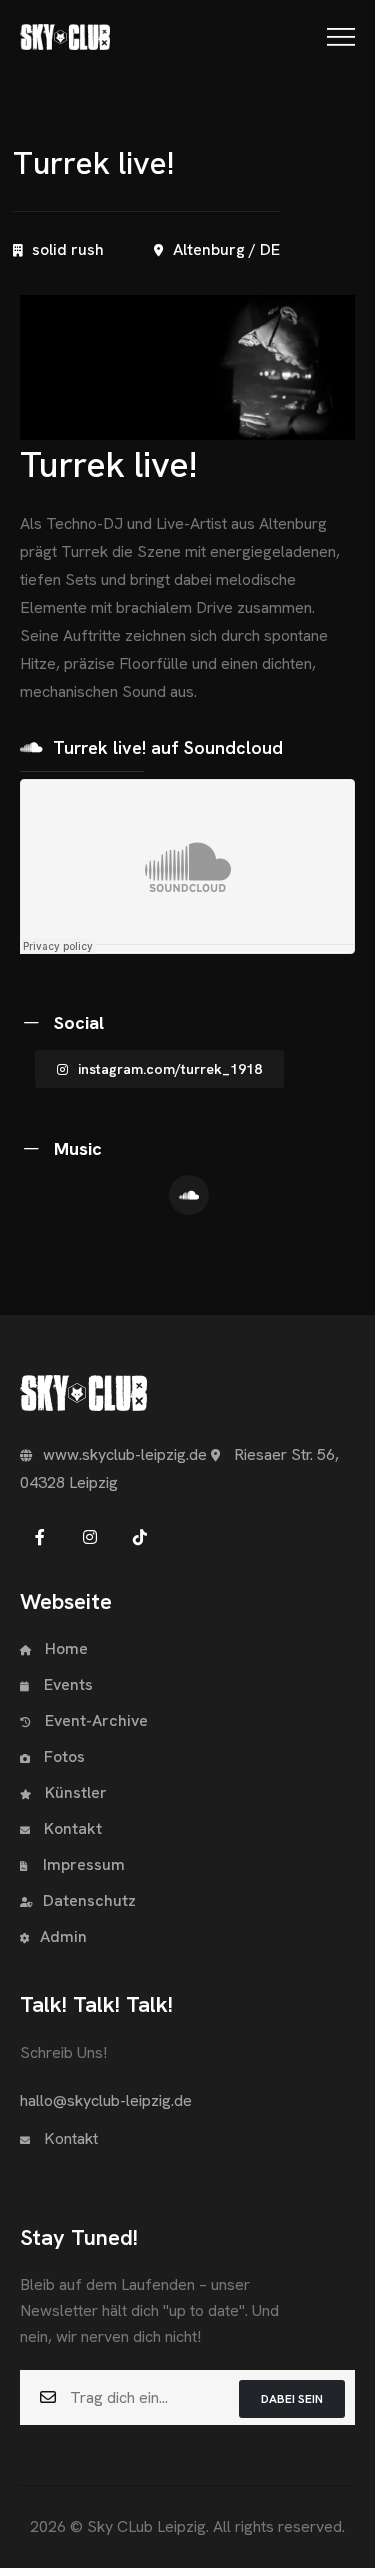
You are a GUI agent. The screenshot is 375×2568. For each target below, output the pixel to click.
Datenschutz (89, 1900)
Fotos (62, 1756)
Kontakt (71, 1828)
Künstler (74, 1792)
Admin (63, 1936)
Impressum (84, 1864)
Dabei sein (292, 2399)
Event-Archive (96, 1720)
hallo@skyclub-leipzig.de (106, 2100)
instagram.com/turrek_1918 (170, 1069)
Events (68, 1684)
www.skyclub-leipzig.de (125, 1454)
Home (64, 1648)
